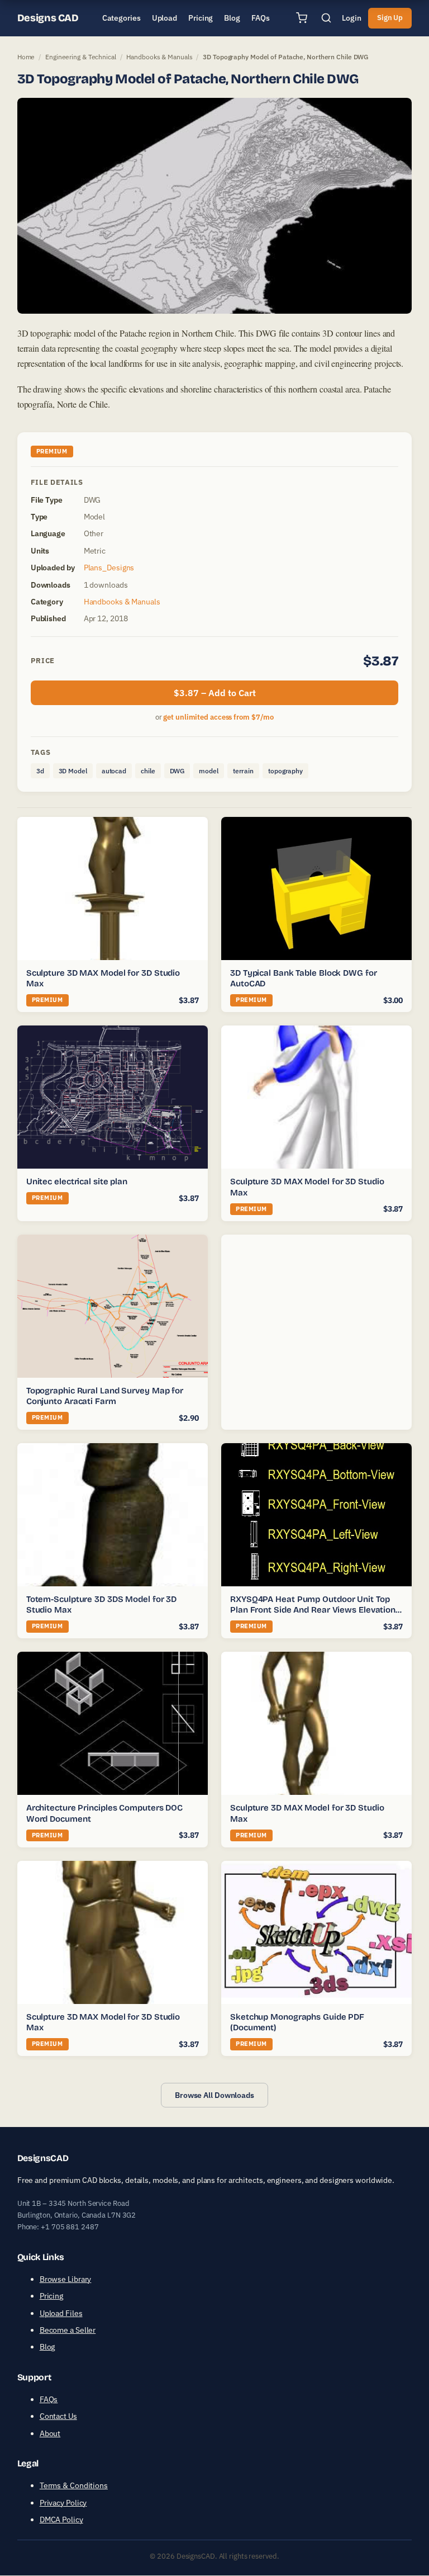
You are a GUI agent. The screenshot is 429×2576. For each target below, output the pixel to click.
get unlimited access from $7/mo (218, 717)
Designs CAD (48, 18)
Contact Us (58, 2417)
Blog (47, 2347)
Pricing (51, 2296)
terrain (243, 771)
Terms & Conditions (74, 2486)
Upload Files (61, 2313)
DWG (177, 771)
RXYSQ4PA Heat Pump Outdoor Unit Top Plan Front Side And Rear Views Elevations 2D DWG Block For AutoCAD (315, 1610)
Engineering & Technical (81, 57)
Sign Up (390, 18)
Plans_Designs (109, 568)
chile (148, 771)
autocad (114, 771)
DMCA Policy (61, 2520)
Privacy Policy (63, 2503)
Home (26, 57)
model (209, 771)
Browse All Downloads (214, 2095)
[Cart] (302, 18)
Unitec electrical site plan (77, 1181)
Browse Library (66, 2279)
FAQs (49, 2399)
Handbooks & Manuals (159, 57)
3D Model (73, 771)
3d (40, 771)
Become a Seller (68, 2330)
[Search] (326, 18)
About (50, 2433)
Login (352, 18)
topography (285, 771)
